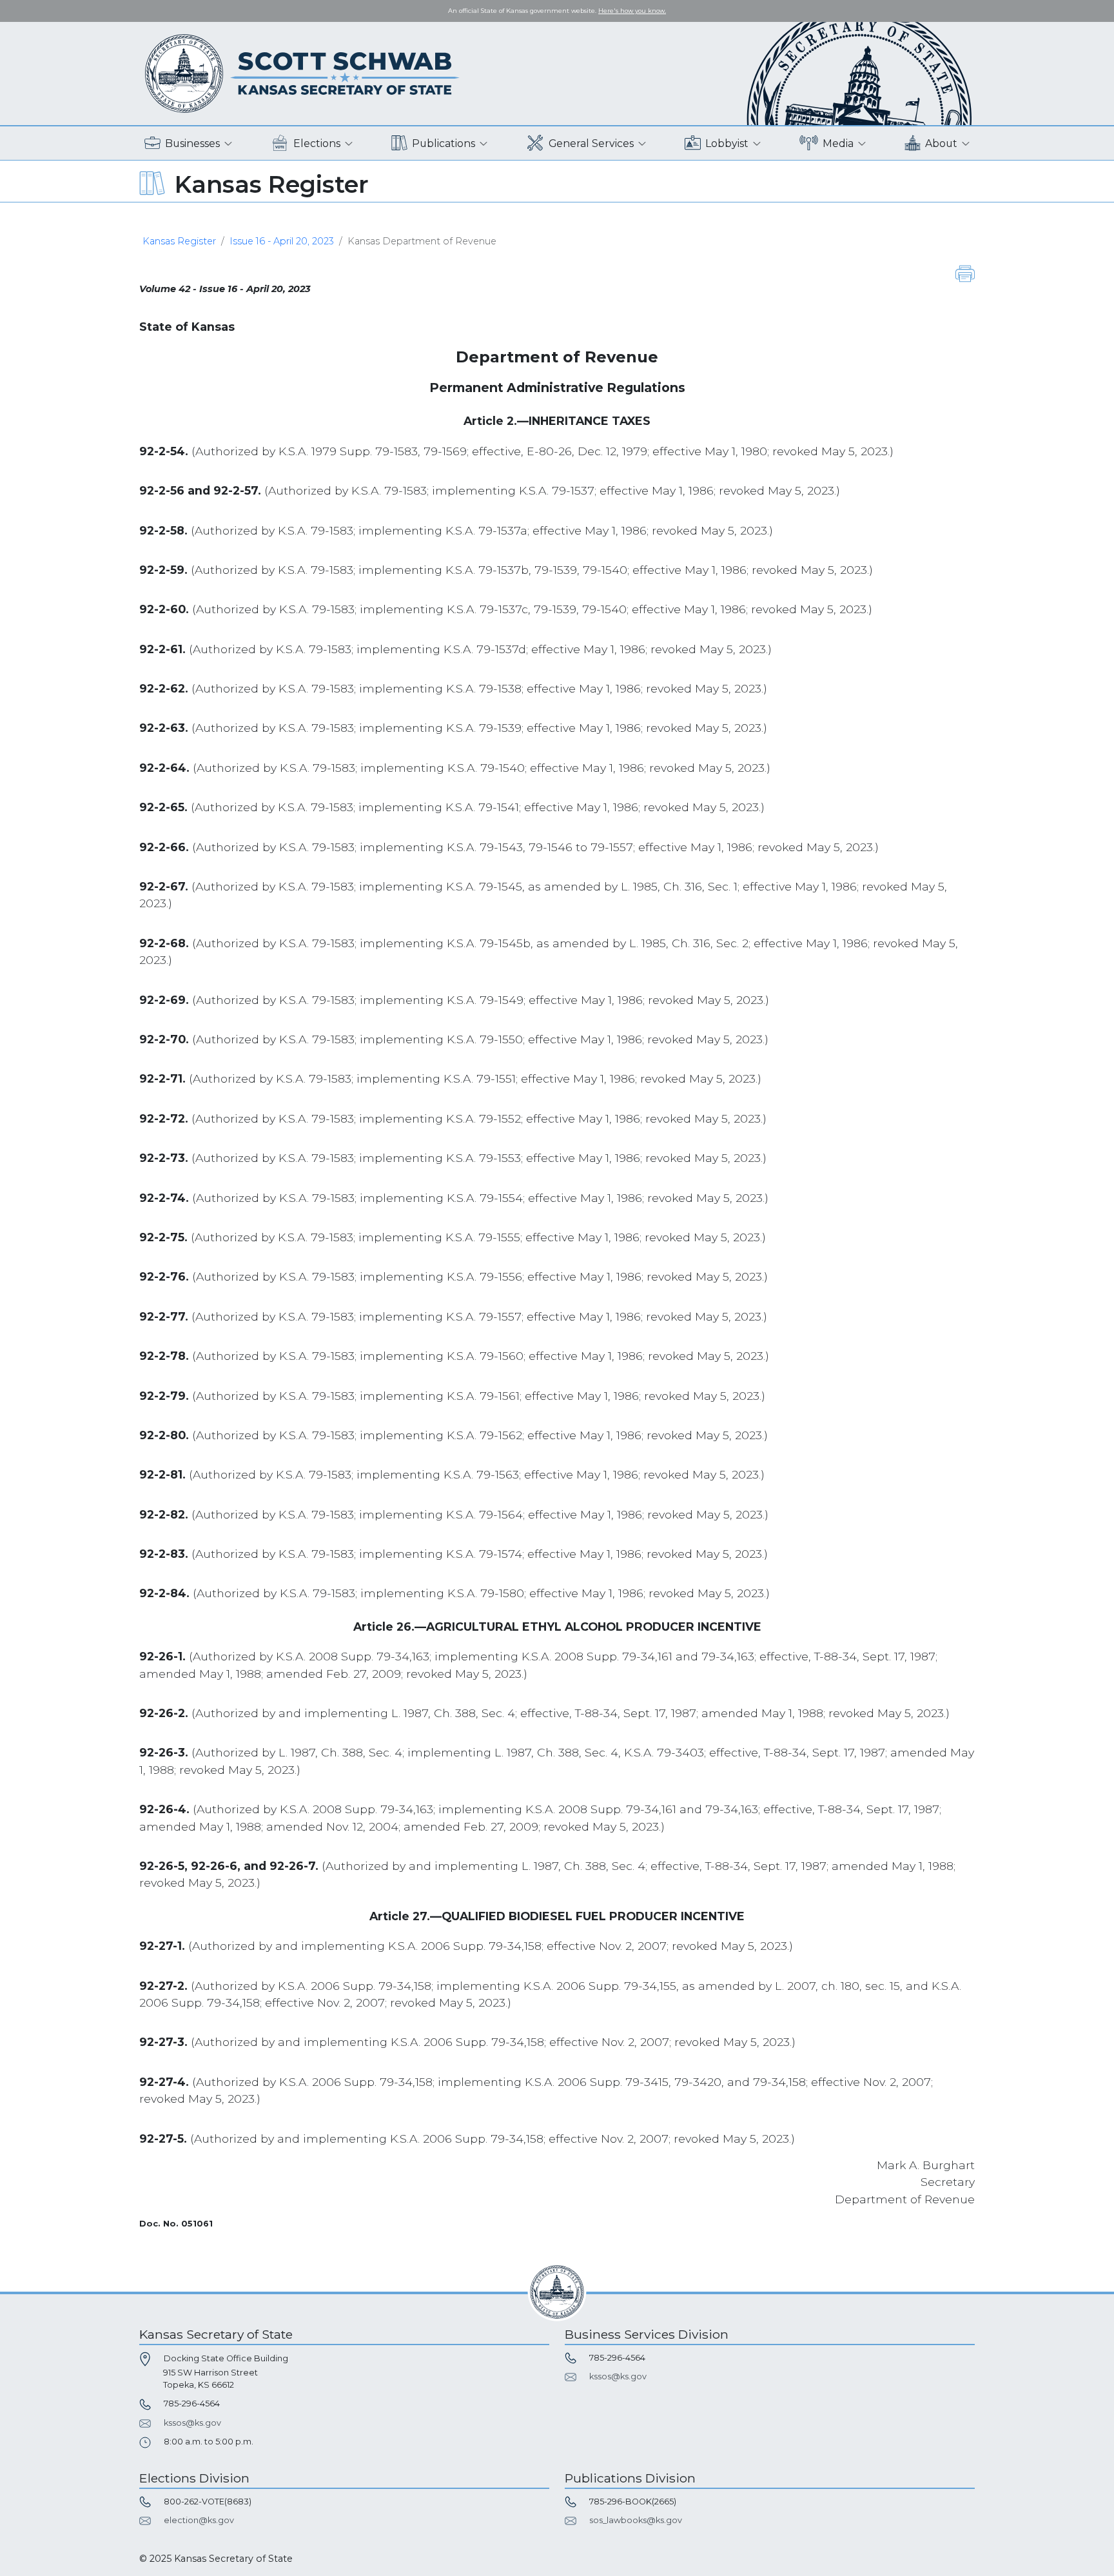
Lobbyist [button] (727, 143)
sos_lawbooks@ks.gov (636, 2520)
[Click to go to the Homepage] (302, 73)
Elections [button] (317, 143)
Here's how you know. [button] (632, 11)
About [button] (941, 143)
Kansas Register (179, 241)
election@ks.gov (199, 2520)
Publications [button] (444, 143)
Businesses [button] (192, 143)
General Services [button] (591, 143)
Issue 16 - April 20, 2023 (282, 241)
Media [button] (838, 143)
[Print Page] (965, 273)
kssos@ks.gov (192, 2423)
